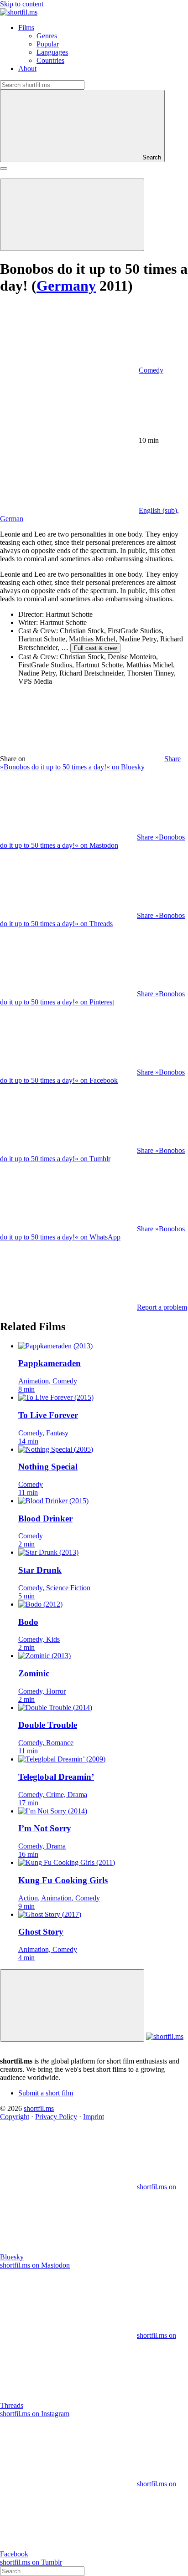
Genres (47, 36)
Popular (48, 44)
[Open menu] (4, 169)
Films (26, 28)
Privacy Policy (56, 2117)
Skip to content (22, 4)
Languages (52, 52)
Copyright (15, 2117)
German (12, 519)
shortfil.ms (39, 2108)
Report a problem (162, 1307)
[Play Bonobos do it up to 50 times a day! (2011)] (72, 215)
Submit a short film (46, 2093)
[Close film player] (72, 2005)
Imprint (94, 2117)
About (27, 69)
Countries (50, 60)
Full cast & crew (95, 648)
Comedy (151, 370)
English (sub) (158, 510)
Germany (66, 286)
